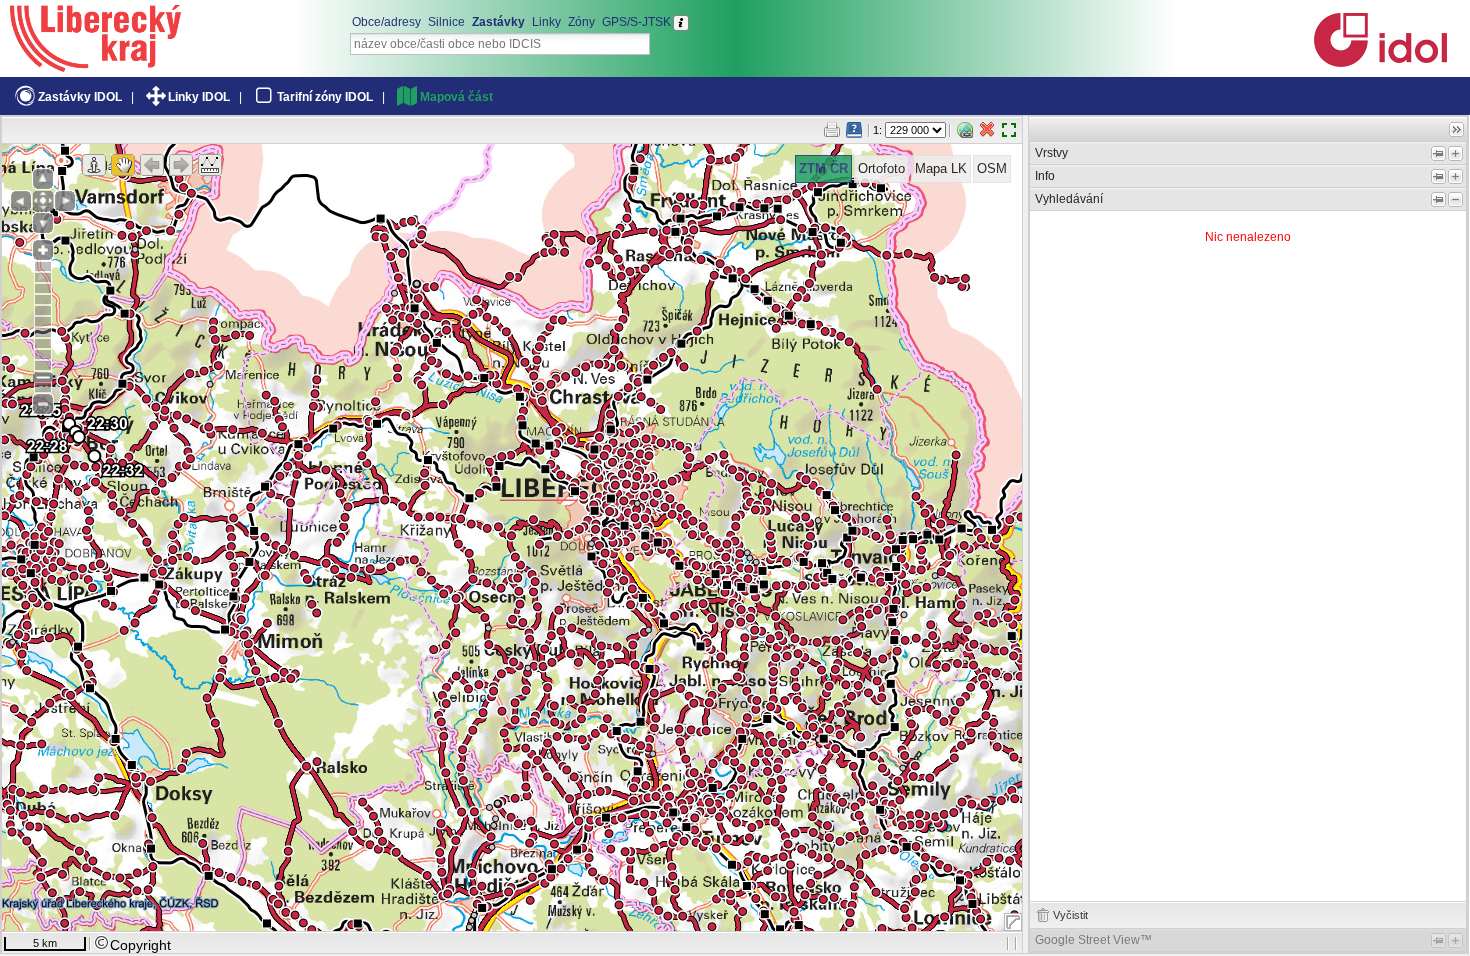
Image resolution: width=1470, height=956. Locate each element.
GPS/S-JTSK (636, 22)
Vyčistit (1070, 915)
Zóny (581, 22)
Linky (546, 22)
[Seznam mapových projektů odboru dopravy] (95, 65)
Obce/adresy (386, 22)
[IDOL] (1380, 63)
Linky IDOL (199, 97)
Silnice (446, 22)
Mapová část (456, 97)
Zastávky (498, 22)
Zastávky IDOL (80, 97)
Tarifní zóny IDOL (325, 97)
